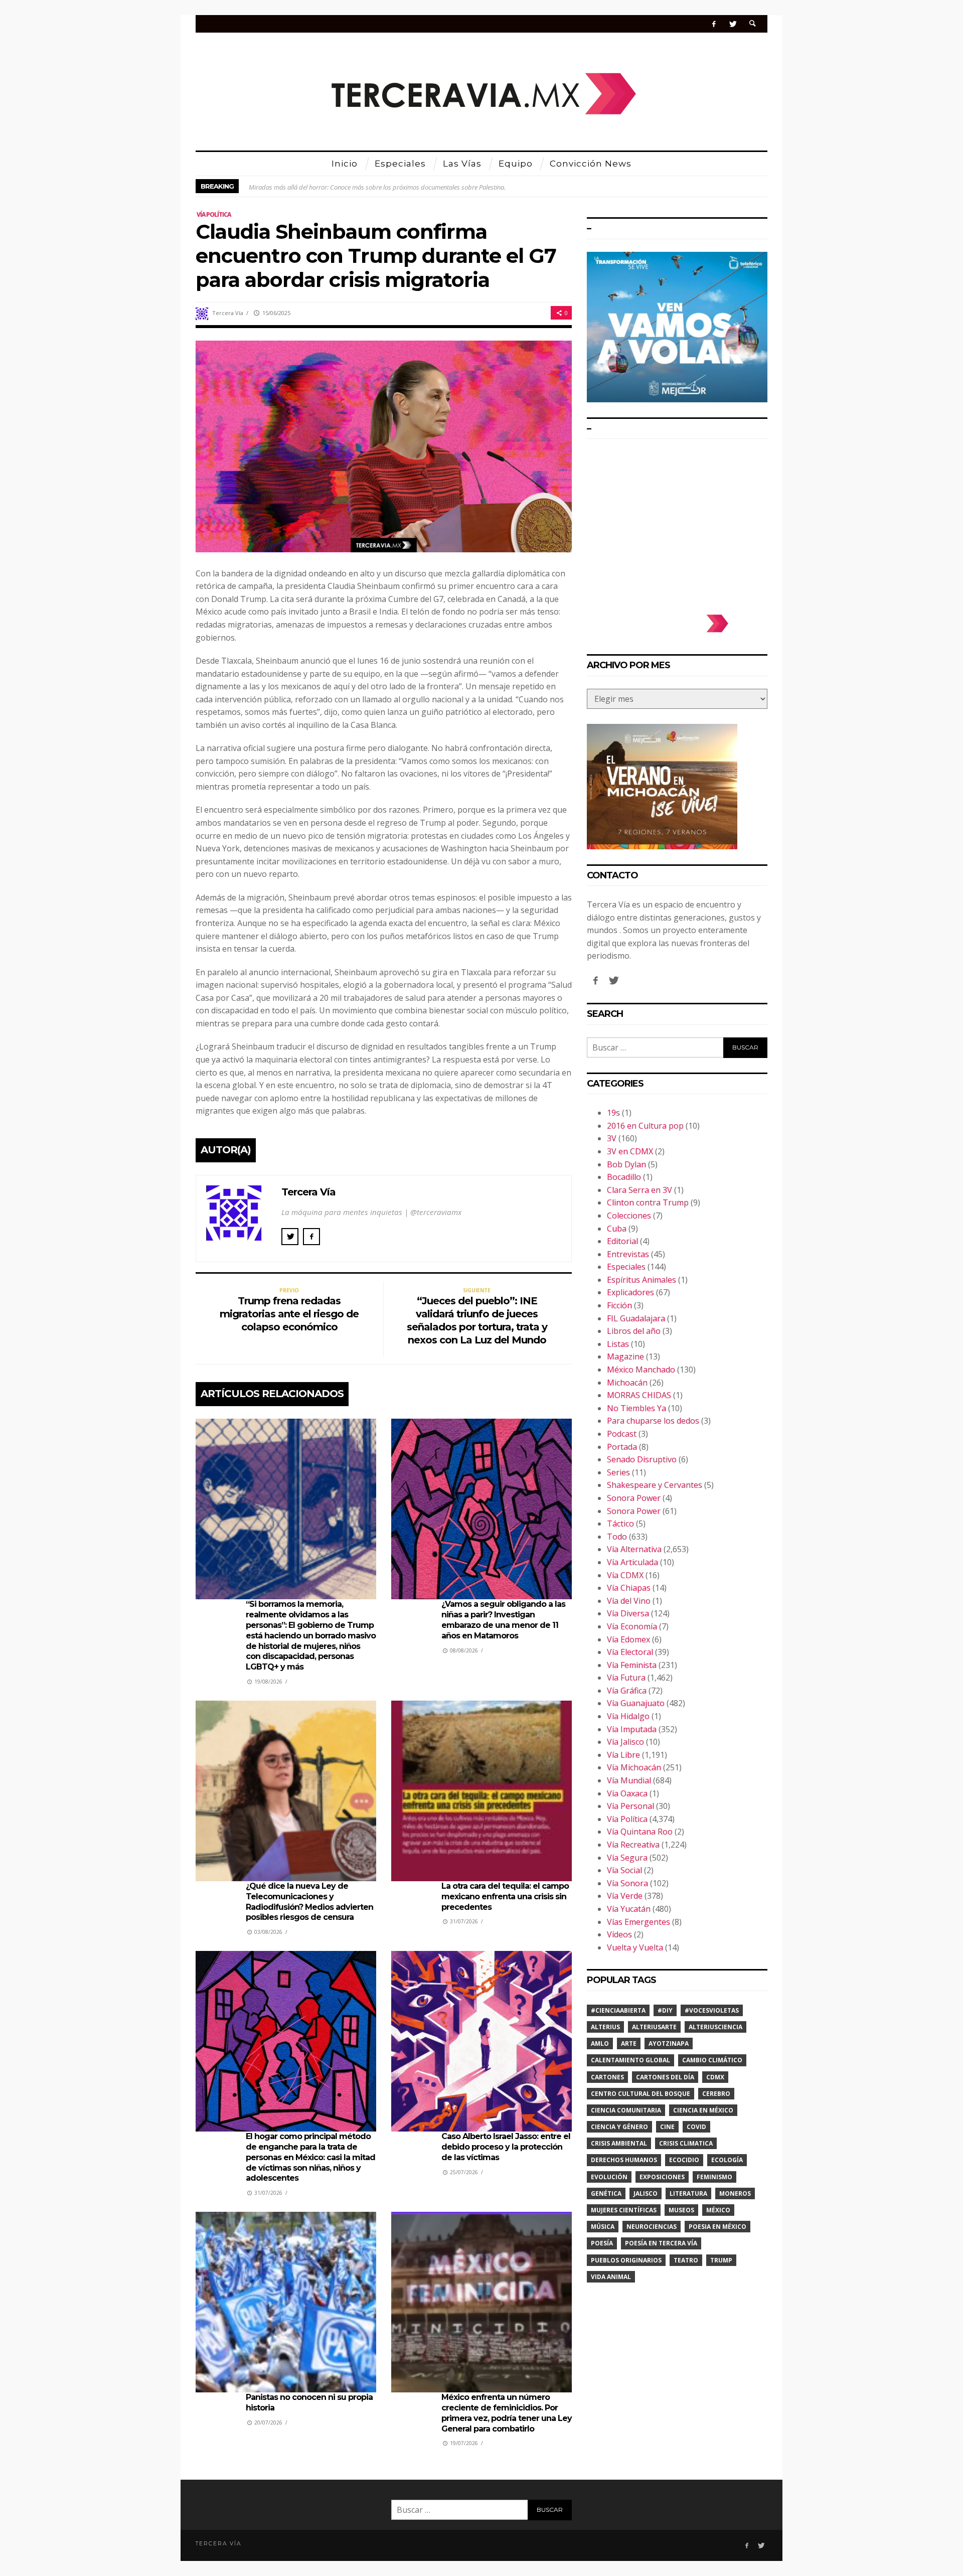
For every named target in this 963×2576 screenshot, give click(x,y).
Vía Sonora (627, 1883)
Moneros (735, 2193)
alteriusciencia (715, 2027)
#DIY (665, 2010)
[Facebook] (714, 24)
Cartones (607, 2077)
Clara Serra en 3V (639, 1190)
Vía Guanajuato (636, 1703)
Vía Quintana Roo (640, 1832)
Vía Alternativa (634, 1549)
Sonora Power (634, 1498)
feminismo (714, 2177)
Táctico (620, 1524)
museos (681, 2210)
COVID (696, 2127)
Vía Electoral (630, 1652)
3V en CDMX (630, 1151)
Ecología (727, 2160)
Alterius (605, 2027)
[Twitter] (733, 24)
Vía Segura (627, 1858)
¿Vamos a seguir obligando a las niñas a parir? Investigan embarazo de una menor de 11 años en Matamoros (503, 1620)
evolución (609, 2177)
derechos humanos (624, 2160)
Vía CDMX (625, 1575)
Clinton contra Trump (648, 1202)
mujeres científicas (624, 2210)
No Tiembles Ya (636, 1408)
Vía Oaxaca (627, 1793)
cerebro (716, 2094)
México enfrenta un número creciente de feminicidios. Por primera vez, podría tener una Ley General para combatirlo (507, 2413)
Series (618, 1472)
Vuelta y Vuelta (635, 1947)
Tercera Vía (228, 313)
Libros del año (634, 1331)
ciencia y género (619, 2127)
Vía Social (624, 1870)
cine (667, 2127)
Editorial (622, 1241)
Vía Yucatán (629, 1909)
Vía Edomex (628, 1639)
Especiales (626, 1267)
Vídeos (619, 1934)
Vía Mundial (629, 1780)
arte (629, 2043)
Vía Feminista (632, 1665)
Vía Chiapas (629, 1588)
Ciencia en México (703, 2110)
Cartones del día (665, 2077)
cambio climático (712, 2060)
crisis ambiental (619, 2143)
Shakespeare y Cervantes (655, 1485)
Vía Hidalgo (628, 1716)
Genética (606, 2193)
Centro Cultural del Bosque (640, 2094)
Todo (617, 1537)
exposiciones (662, 2177)
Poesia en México (717, 2227)
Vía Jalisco (625, 1742)
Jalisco (646, 2193)
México (718, 2210)
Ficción (619, 1305)
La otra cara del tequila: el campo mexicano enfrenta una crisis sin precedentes (505, 1897)
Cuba (617, 1229)
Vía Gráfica (627, 1691)
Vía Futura (626, 1678)
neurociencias (652, 2227)
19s (613, 1113)
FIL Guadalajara (636, 1318)
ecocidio (684, 2160)
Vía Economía (632, 1626)
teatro (686, 2260)
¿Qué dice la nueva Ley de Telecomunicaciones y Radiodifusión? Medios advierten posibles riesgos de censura (309, 1902)
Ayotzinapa (669, 2043)
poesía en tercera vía (661, 2243)
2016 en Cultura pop (645, 1126)
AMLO (600, 2043)
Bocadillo (624, 1177)
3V (612, 1138)
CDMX (715, 2077)
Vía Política (214, 214)
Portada (622, 1447)
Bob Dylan (626, 1164)
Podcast (622, 1434)
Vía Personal (630, 1806)
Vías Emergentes (638, 1922)
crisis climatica (686, 2143)
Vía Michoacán (634, 1767)
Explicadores (630, 1292)
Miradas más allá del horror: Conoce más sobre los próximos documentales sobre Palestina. (377, 186)
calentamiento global (630, 2060)
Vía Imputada (632, 1729)
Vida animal (611, 2277)
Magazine (625, 1356)
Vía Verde (625, 1896)
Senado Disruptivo (642, 1459)
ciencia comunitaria (626, 2110)
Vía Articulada (632, 1562)
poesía (602, 2243)
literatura (688, 2193)
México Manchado (641, 1370)
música (603, 2227)
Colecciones (629, 1216)
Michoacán (627, 1383)
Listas (618, 1344)
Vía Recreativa (633, 1845)
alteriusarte (654, 2027)
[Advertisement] (677, 522)
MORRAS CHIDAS (639, 1395)
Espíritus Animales (641, 1280)
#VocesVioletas (712, 2010)
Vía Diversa (628, 1613)
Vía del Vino (629, 1601)
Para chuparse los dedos (653, 1421)
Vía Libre (623, 1755)
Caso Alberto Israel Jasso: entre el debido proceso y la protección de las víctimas (506, 2147)
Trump (721, 2260)
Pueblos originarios (626, 2260)
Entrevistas (628, 1254)
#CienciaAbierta (618, 2010)
